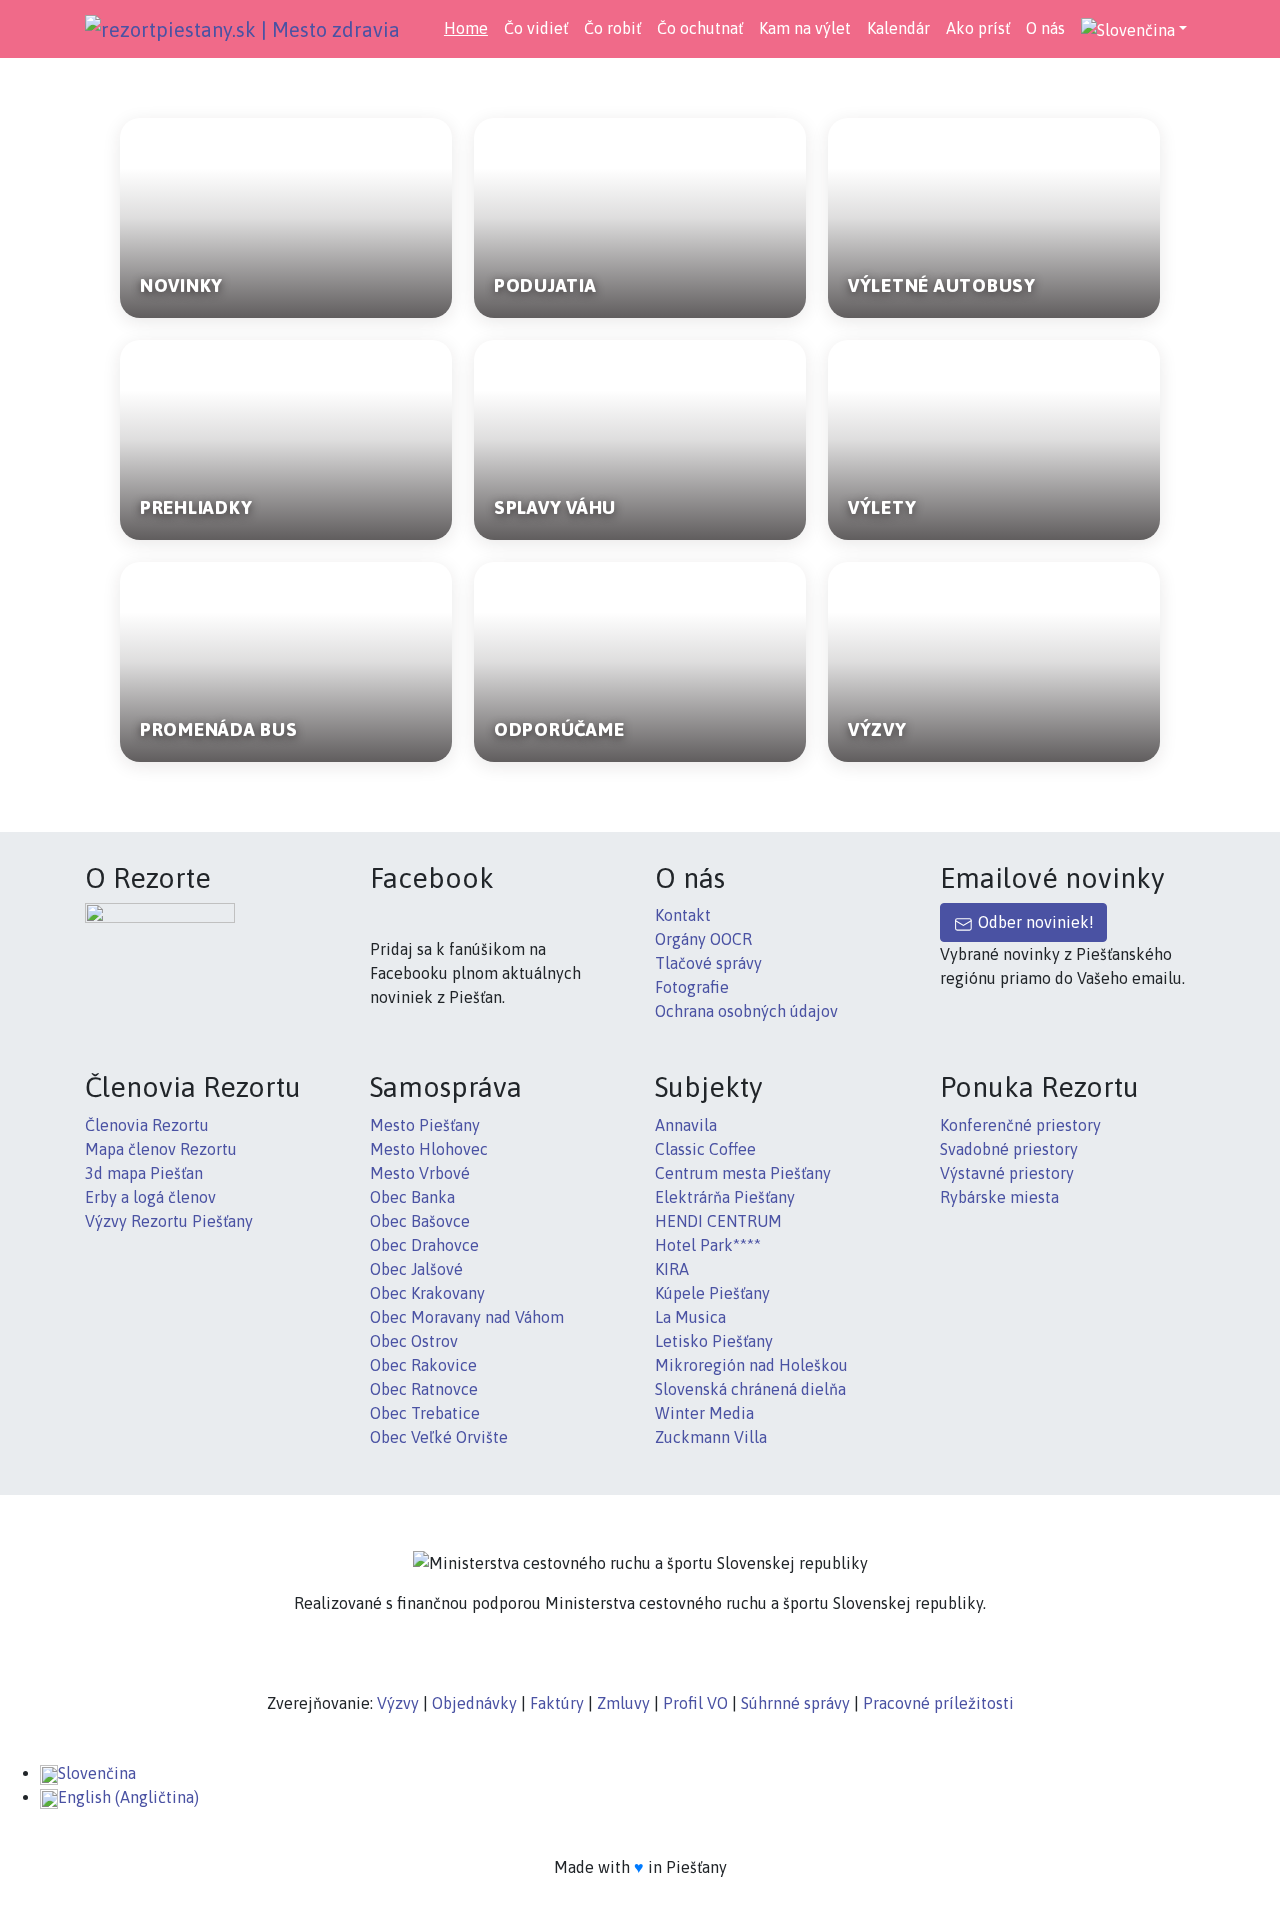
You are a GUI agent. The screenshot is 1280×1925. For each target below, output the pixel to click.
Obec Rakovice (423, 1365)
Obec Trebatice (425, 1413)
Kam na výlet (805, 28)
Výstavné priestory (1007, 1173)
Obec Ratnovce (424, 1389)
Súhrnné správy (795, 1703)
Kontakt (683, 915)
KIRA (672, 1269)
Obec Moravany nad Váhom (467, 1317)
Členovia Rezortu (147, 1125)
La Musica (690, 1317)
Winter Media (704, 1413)
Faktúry (557, 1703)
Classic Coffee (705, 1149)
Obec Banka (412, 1197)
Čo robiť (612, 28)
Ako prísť (978, 28)
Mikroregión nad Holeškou (751, 1365)
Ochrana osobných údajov (746, 1011)
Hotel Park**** (708, 1245)
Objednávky (474, 1703)
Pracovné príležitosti (938, 1703)
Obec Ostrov (414, 1341)
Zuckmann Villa (711, 1437)
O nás (1045, 28)
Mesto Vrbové (420, 1173)
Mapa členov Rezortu (161, 1149)
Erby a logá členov (150, 1197)
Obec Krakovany (427, 1293)
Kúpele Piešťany (712, 1293)
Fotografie (692, 987)
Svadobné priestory (1009, 1149)
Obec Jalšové (416, 1269)
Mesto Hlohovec (429, 1149)
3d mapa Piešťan (144, 1173)
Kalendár (898, 28)
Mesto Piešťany (425, 1125)
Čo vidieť (536, 28)
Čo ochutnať (700, 28)
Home (466, 28)
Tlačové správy (708, 963)
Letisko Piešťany (714, 1341)
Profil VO (695, 1703)
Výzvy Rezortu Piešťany (169, 1221)
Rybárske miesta (999, 1197)
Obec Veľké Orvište (439, 1437)
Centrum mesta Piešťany (743, 1173)
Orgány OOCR (703, 939)
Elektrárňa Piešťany (725, 1197)
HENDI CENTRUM (718, 1221)
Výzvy (398, 1703)
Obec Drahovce (424, 1245)
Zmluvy (623, 1703)
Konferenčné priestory (1020, 1125)
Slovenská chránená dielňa (750, 1389)
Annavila (686, 1125)
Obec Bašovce (420, 1221)
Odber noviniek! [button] (1034, 922)
